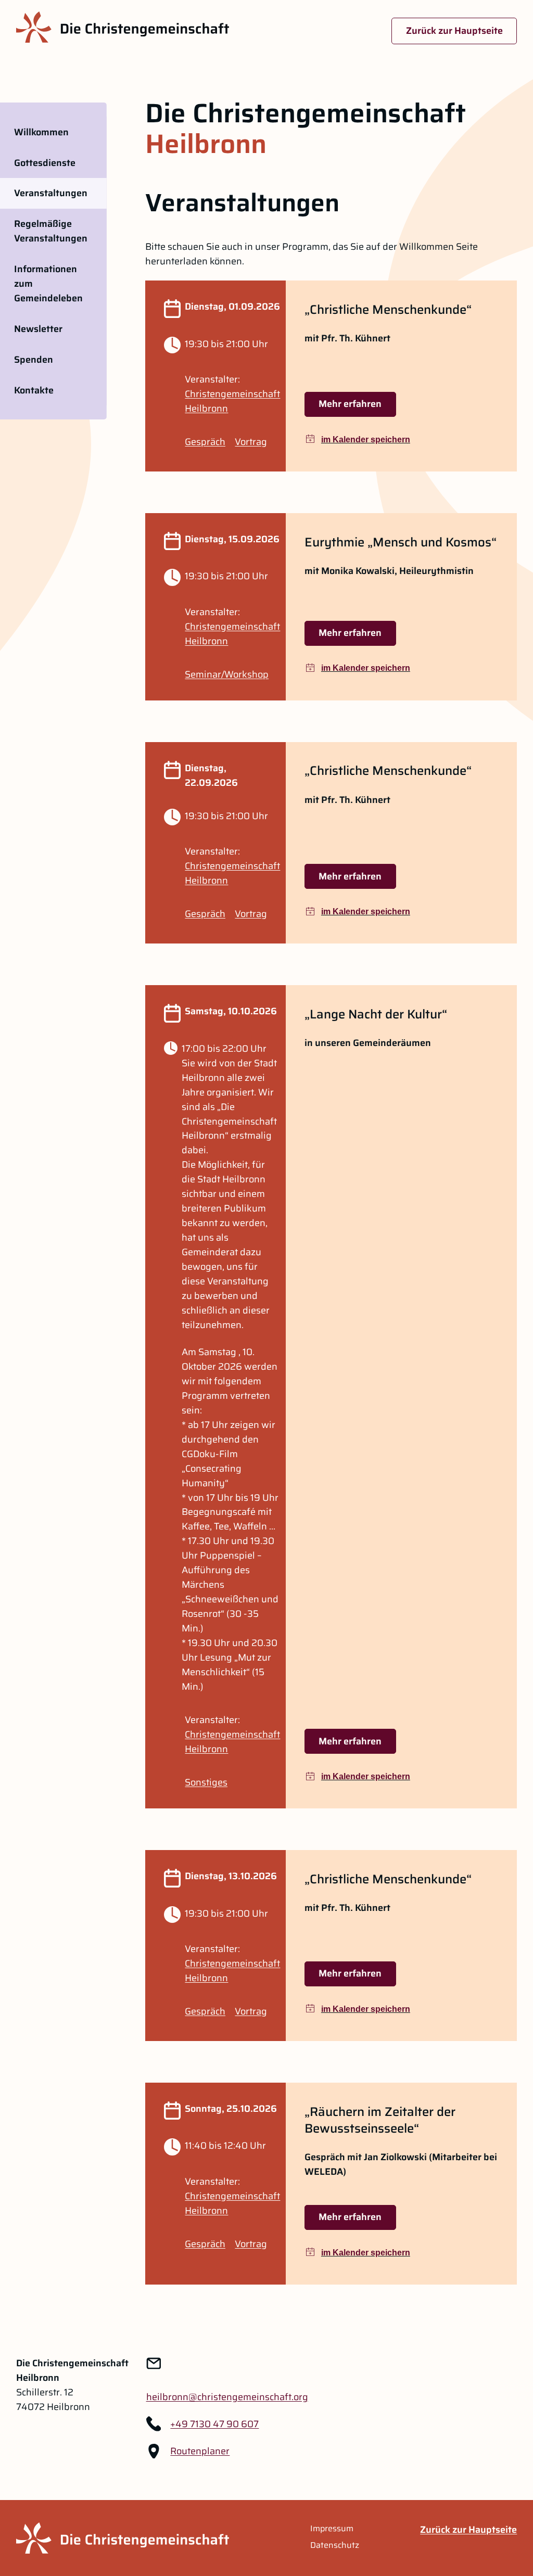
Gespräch (205, 442)
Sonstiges (206, 1782)
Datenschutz (335, 2545)
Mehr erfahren (350, 404)
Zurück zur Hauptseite (454, 31)
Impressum (332, 2529)
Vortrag (251, 442)
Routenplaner (200, 2451)
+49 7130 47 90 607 (214, 2424)
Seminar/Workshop (227, 674)
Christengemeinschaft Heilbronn (232, 401)
